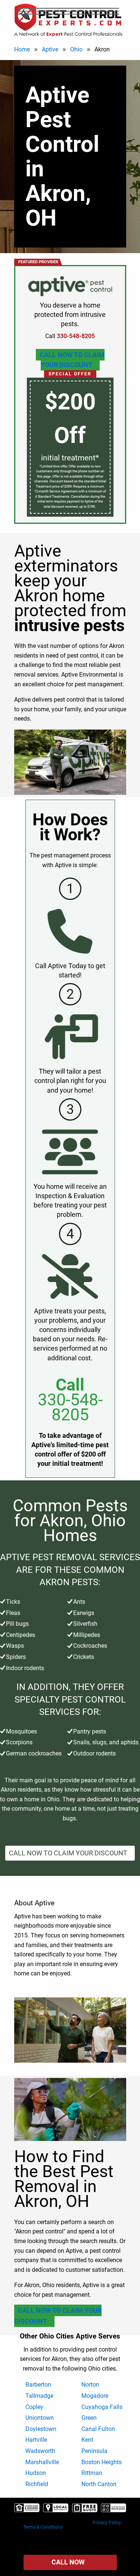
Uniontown (40, 2418)
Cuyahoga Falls (102, 2407)
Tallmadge (39, 2396)
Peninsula (94, 2451)
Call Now (68, 2562)
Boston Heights (102, 2462)
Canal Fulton (98, 2429)
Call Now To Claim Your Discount (72, 360)
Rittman (92, 2473)
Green (89, 2418)
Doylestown (41, 2429)
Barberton (38, 2385)
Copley (34, 2407)
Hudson (36, 2473)
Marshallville (42, 2462)
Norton (90, 2385)
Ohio (76, 49)
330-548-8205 (70, 1407)
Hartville (36, 2440)
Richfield (37, 2484)
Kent (87, 2440)
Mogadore (95, 2396)
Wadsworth (40, 2451)
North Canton (99, 2484)
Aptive (50, 49)
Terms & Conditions (43, 2527)
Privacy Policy (107, 2523)
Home (22, 49)
